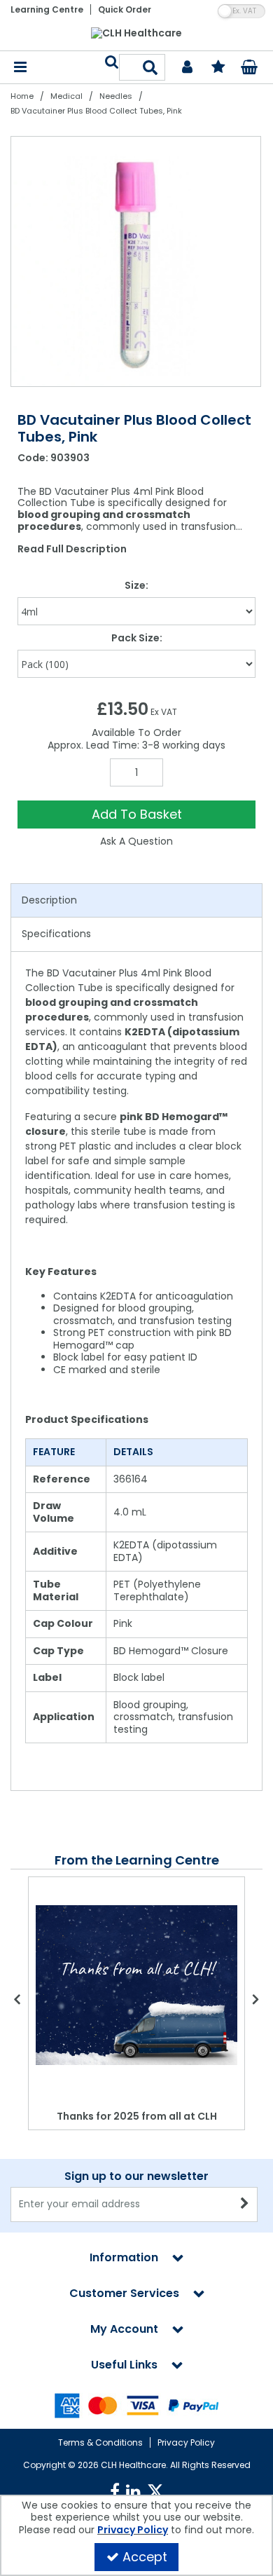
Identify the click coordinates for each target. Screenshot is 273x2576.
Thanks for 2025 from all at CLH (137, 2116)
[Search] (150, 67)
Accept (145, 2557)
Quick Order (125, 9)
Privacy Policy (186, 2442)
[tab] (136, 901)
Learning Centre (47, 9)
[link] (115, 2492)
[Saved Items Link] (218, 68)
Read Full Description (72, 549)
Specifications (56, 934)
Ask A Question (136, 841)
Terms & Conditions (100, 2442)
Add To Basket (137, 814)
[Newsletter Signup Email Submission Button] (245, 2204)
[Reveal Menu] (20, 68)
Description (49, 900)
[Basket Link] (250, 69)
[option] (136, 261)
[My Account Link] (187, 68)
